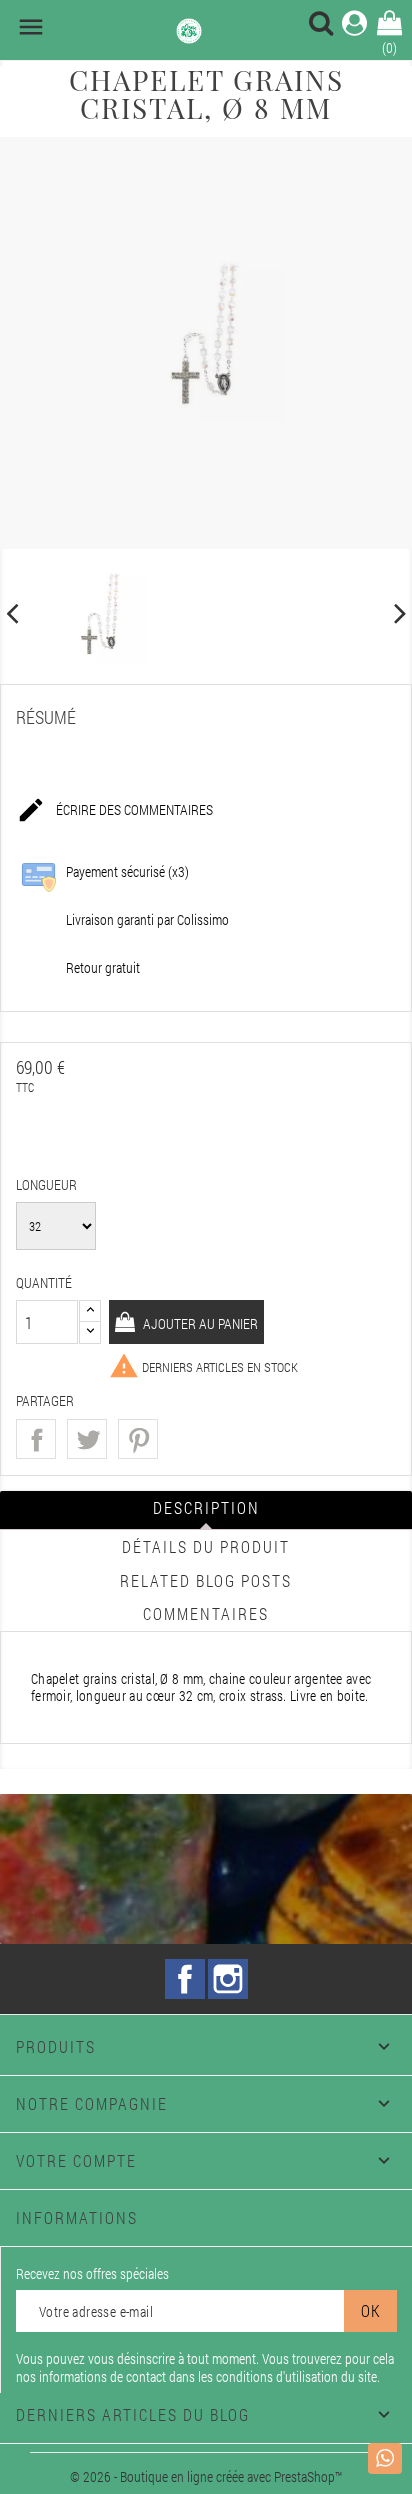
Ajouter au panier (199, 1323)
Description (206, 1507)
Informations (77, 2217)
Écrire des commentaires (114, 810)
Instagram (228, 1979)
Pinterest (138, 1439)
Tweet (87, 1439)
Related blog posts (206, 1580)
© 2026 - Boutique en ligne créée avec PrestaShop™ (206, 2476)
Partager (36, 1439)
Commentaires (206, 1613)
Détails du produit (206, 1546)
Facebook (185, 1979)
